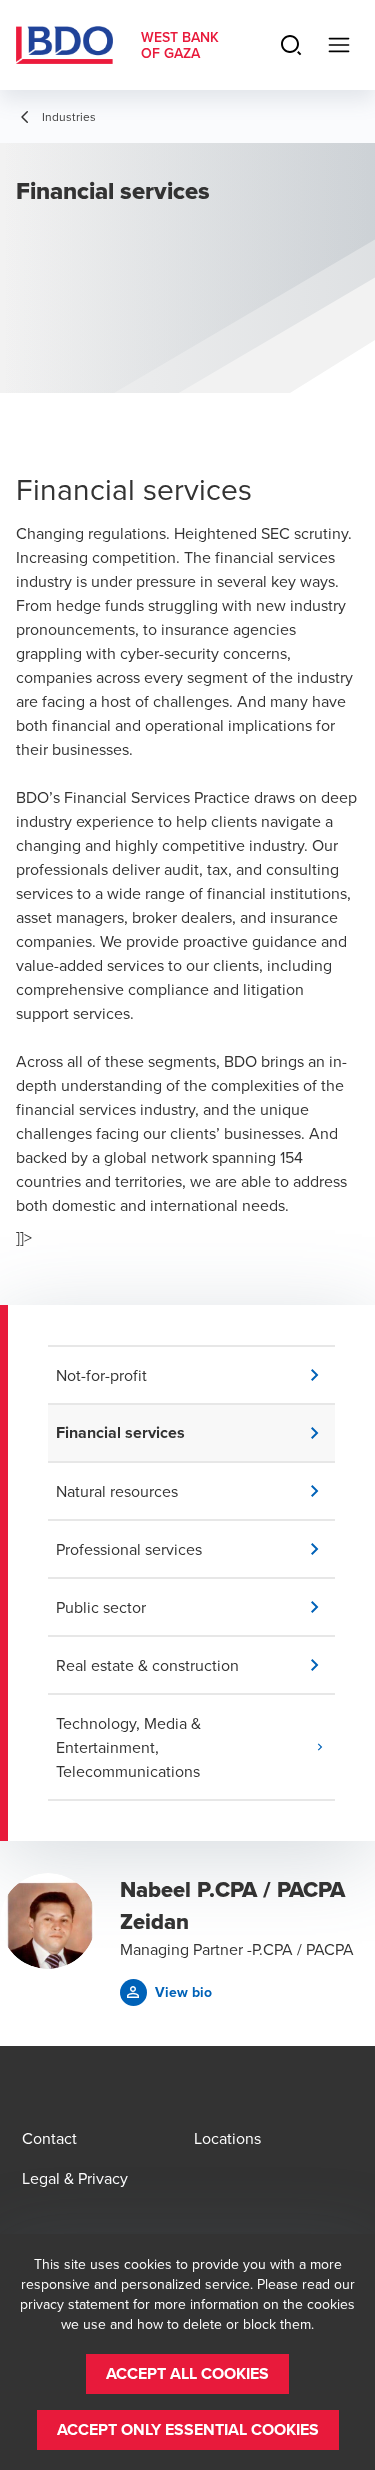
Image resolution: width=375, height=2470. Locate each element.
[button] (195, 1375)
